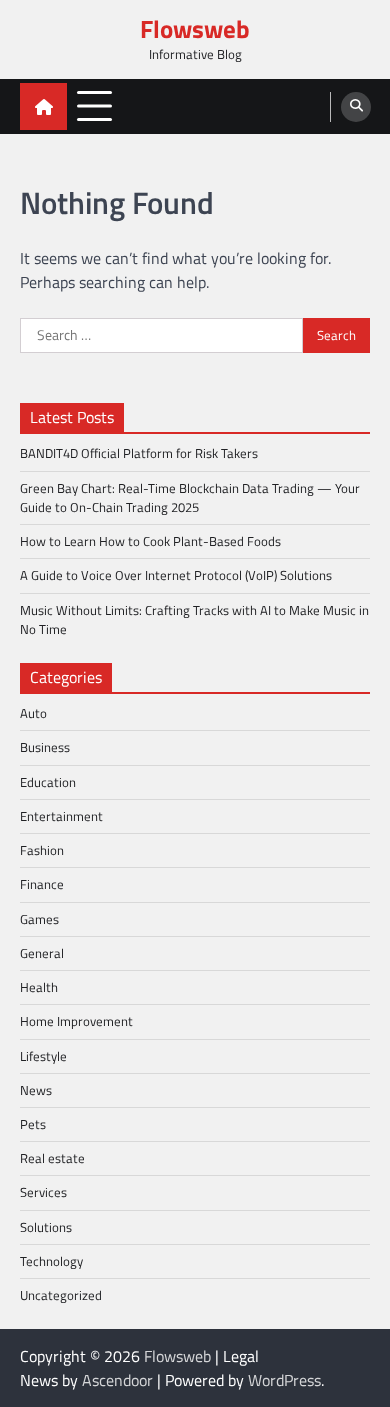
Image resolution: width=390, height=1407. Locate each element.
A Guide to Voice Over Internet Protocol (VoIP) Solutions (176, 575)
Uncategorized (61, 1295)
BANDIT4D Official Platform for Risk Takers (139, 453)
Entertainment (61, 816)
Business (45, 747)
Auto (33, 713)
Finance (42, 884)
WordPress (284, 1380)
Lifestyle (43, 1056)
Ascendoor (117, 1380)
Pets (33, 1124)
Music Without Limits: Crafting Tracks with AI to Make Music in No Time (194, 619)
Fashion (42, 850)
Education (48, 782)
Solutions (46, 1227)
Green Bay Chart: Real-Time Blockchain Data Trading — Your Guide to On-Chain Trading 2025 (190, 497)
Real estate (52, 1158)
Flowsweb (195, 29)
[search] (356, 107)
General (42, 953)
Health (39, 987)
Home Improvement (76, 1021)
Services (43, 1192)
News (36, 1090)
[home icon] (43, 106)
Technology (51, 1261)
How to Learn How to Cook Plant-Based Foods (150, 541)
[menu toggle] (94, 105)
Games (39, 919)
